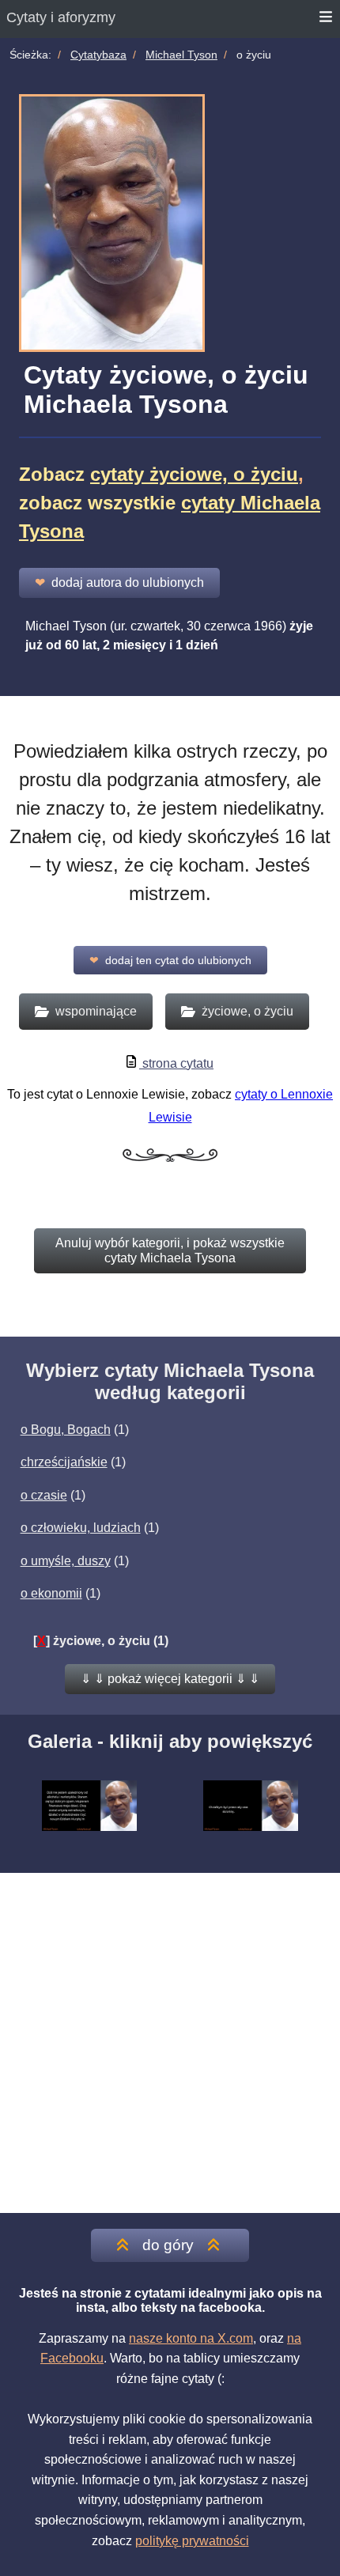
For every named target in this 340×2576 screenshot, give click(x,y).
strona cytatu (176, 1063)
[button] (170, 1679)
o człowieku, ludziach (81, 1528)
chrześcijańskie (64, 1462)
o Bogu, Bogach (66, 1430)
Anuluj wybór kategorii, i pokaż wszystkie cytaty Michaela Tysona (170, 1250)
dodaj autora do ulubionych (119, 583)
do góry (168, 2245)
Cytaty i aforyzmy (61, 17)
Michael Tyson (181, 55)
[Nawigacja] (327, 19)
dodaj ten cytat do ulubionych (170, 960)
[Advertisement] (170, 2043)
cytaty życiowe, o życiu (194, 474)
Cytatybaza (98, 55)
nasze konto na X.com (191, 2338)
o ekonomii (51, 1593)
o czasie (44, 1495)
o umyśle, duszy (66, 1561)
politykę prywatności (192, 2541)
